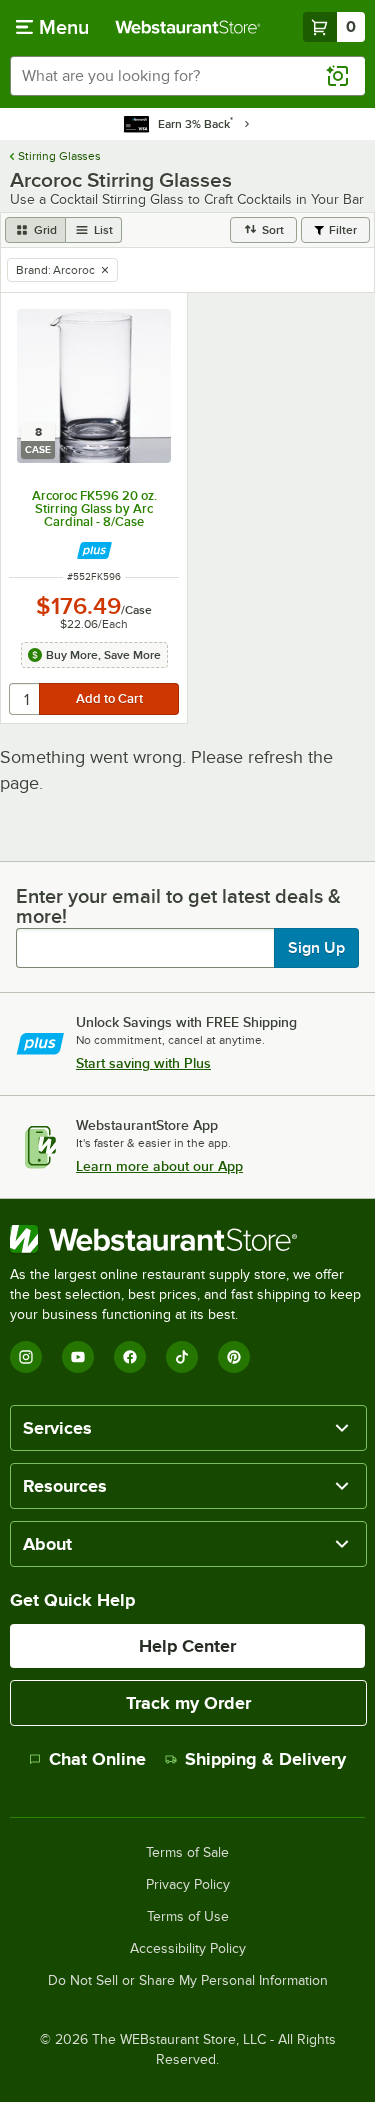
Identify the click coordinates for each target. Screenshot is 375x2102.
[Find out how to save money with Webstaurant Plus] (94, 550)
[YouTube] (78, 1357)
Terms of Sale (187, 1853)
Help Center (187, 1646)
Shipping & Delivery (265, 1759)
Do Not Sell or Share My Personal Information (188, 1981)
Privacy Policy (188, 1885)
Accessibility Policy (188, 1949)
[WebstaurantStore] (187, 1239)
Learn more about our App (159, 1166)
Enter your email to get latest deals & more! (178, 906)
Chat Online (97, 1759)
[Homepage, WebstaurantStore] (188, 27)
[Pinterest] (234, 1357)
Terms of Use (188, 1917)
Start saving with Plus (143, 1063)
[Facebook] (130, 1357)
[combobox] (187, 76)
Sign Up (316, 948)
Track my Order (188, 1703)
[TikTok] (182, 1357)
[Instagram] (26, 1357)
